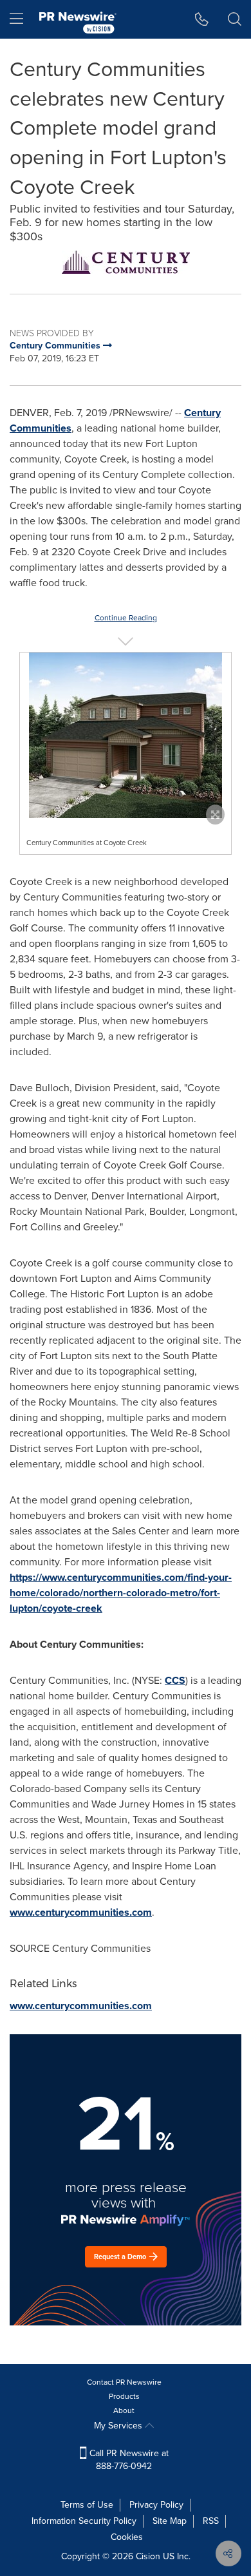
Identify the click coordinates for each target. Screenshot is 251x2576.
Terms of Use (87, 2505)
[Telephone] (202, 19)
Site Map (170, 2521)
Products (124, 2396)
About (124, 2410)
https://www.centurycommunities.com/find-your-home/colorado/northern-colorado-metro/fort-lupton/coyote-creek (121, 1593)
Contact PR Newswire (124, 2382)
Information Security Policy (84, 2521)
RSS (211, 2521)
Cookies (127, 2537)
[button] (126, 262)
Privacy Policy (156, 2505)
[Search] (235, 19)
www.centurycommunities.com (81, 1912)
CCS (175, 1680)
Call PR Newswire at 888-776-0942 (128, 2460)
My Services (119, 2426)
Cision (148, 2556)
